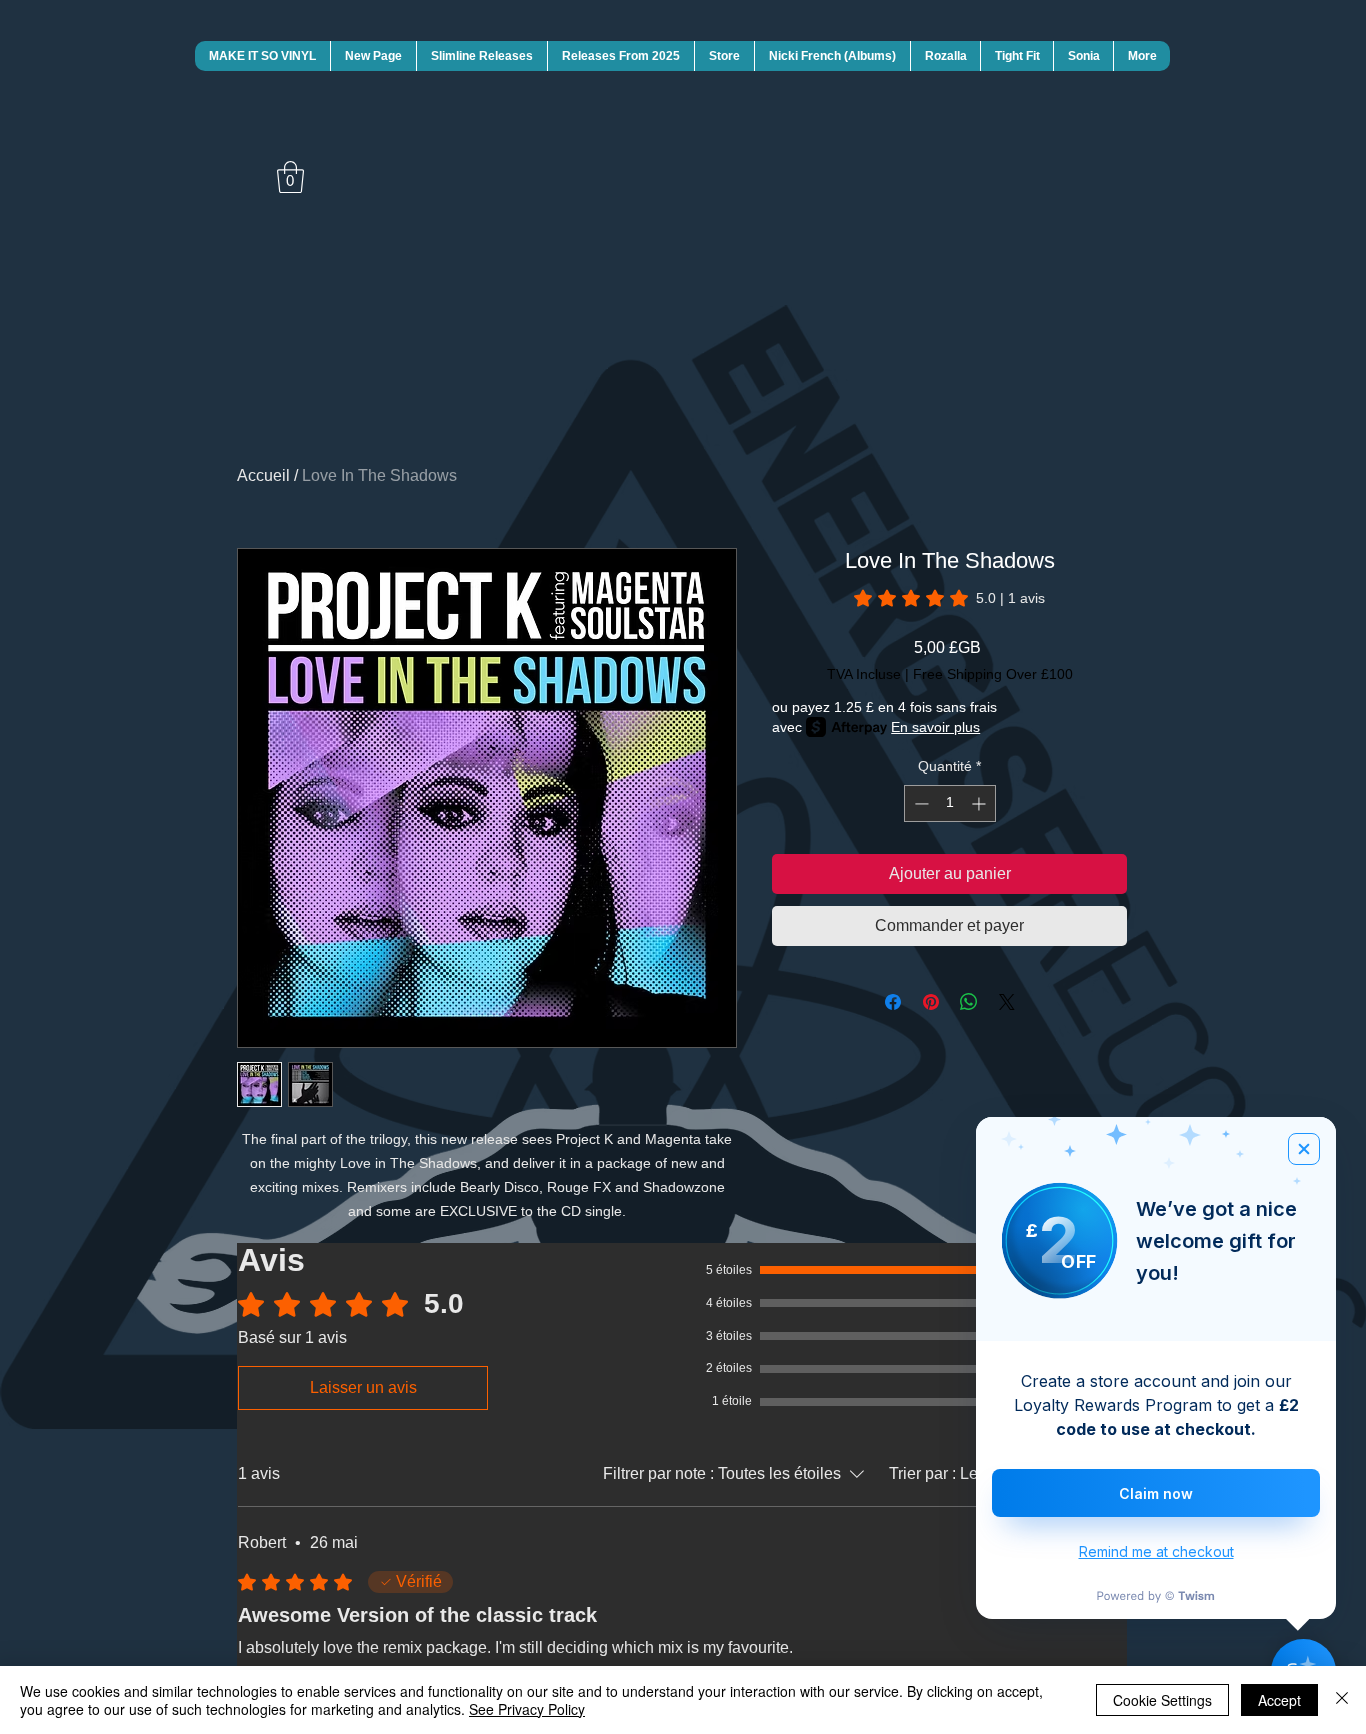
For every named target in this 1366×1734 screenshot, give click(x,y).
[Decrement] (919, 803)
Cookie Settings (1162, 1700)
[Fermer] (1342, 1700)
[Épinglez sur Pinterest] (931, 1002)
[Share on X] (1007, 1002)
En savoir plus (935, 727)
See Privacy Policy (527, 1709)
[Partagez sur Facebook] (893, 1002)
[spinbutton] (950, 803)
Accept (1279, 1700)
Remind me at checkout (1156, 1551)
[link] (949, 598)
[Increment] (980, 803)
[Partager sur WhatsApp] (969, 1002)
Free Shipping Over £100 (993, 674)
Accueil (263, 475)
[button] (290, 177)
